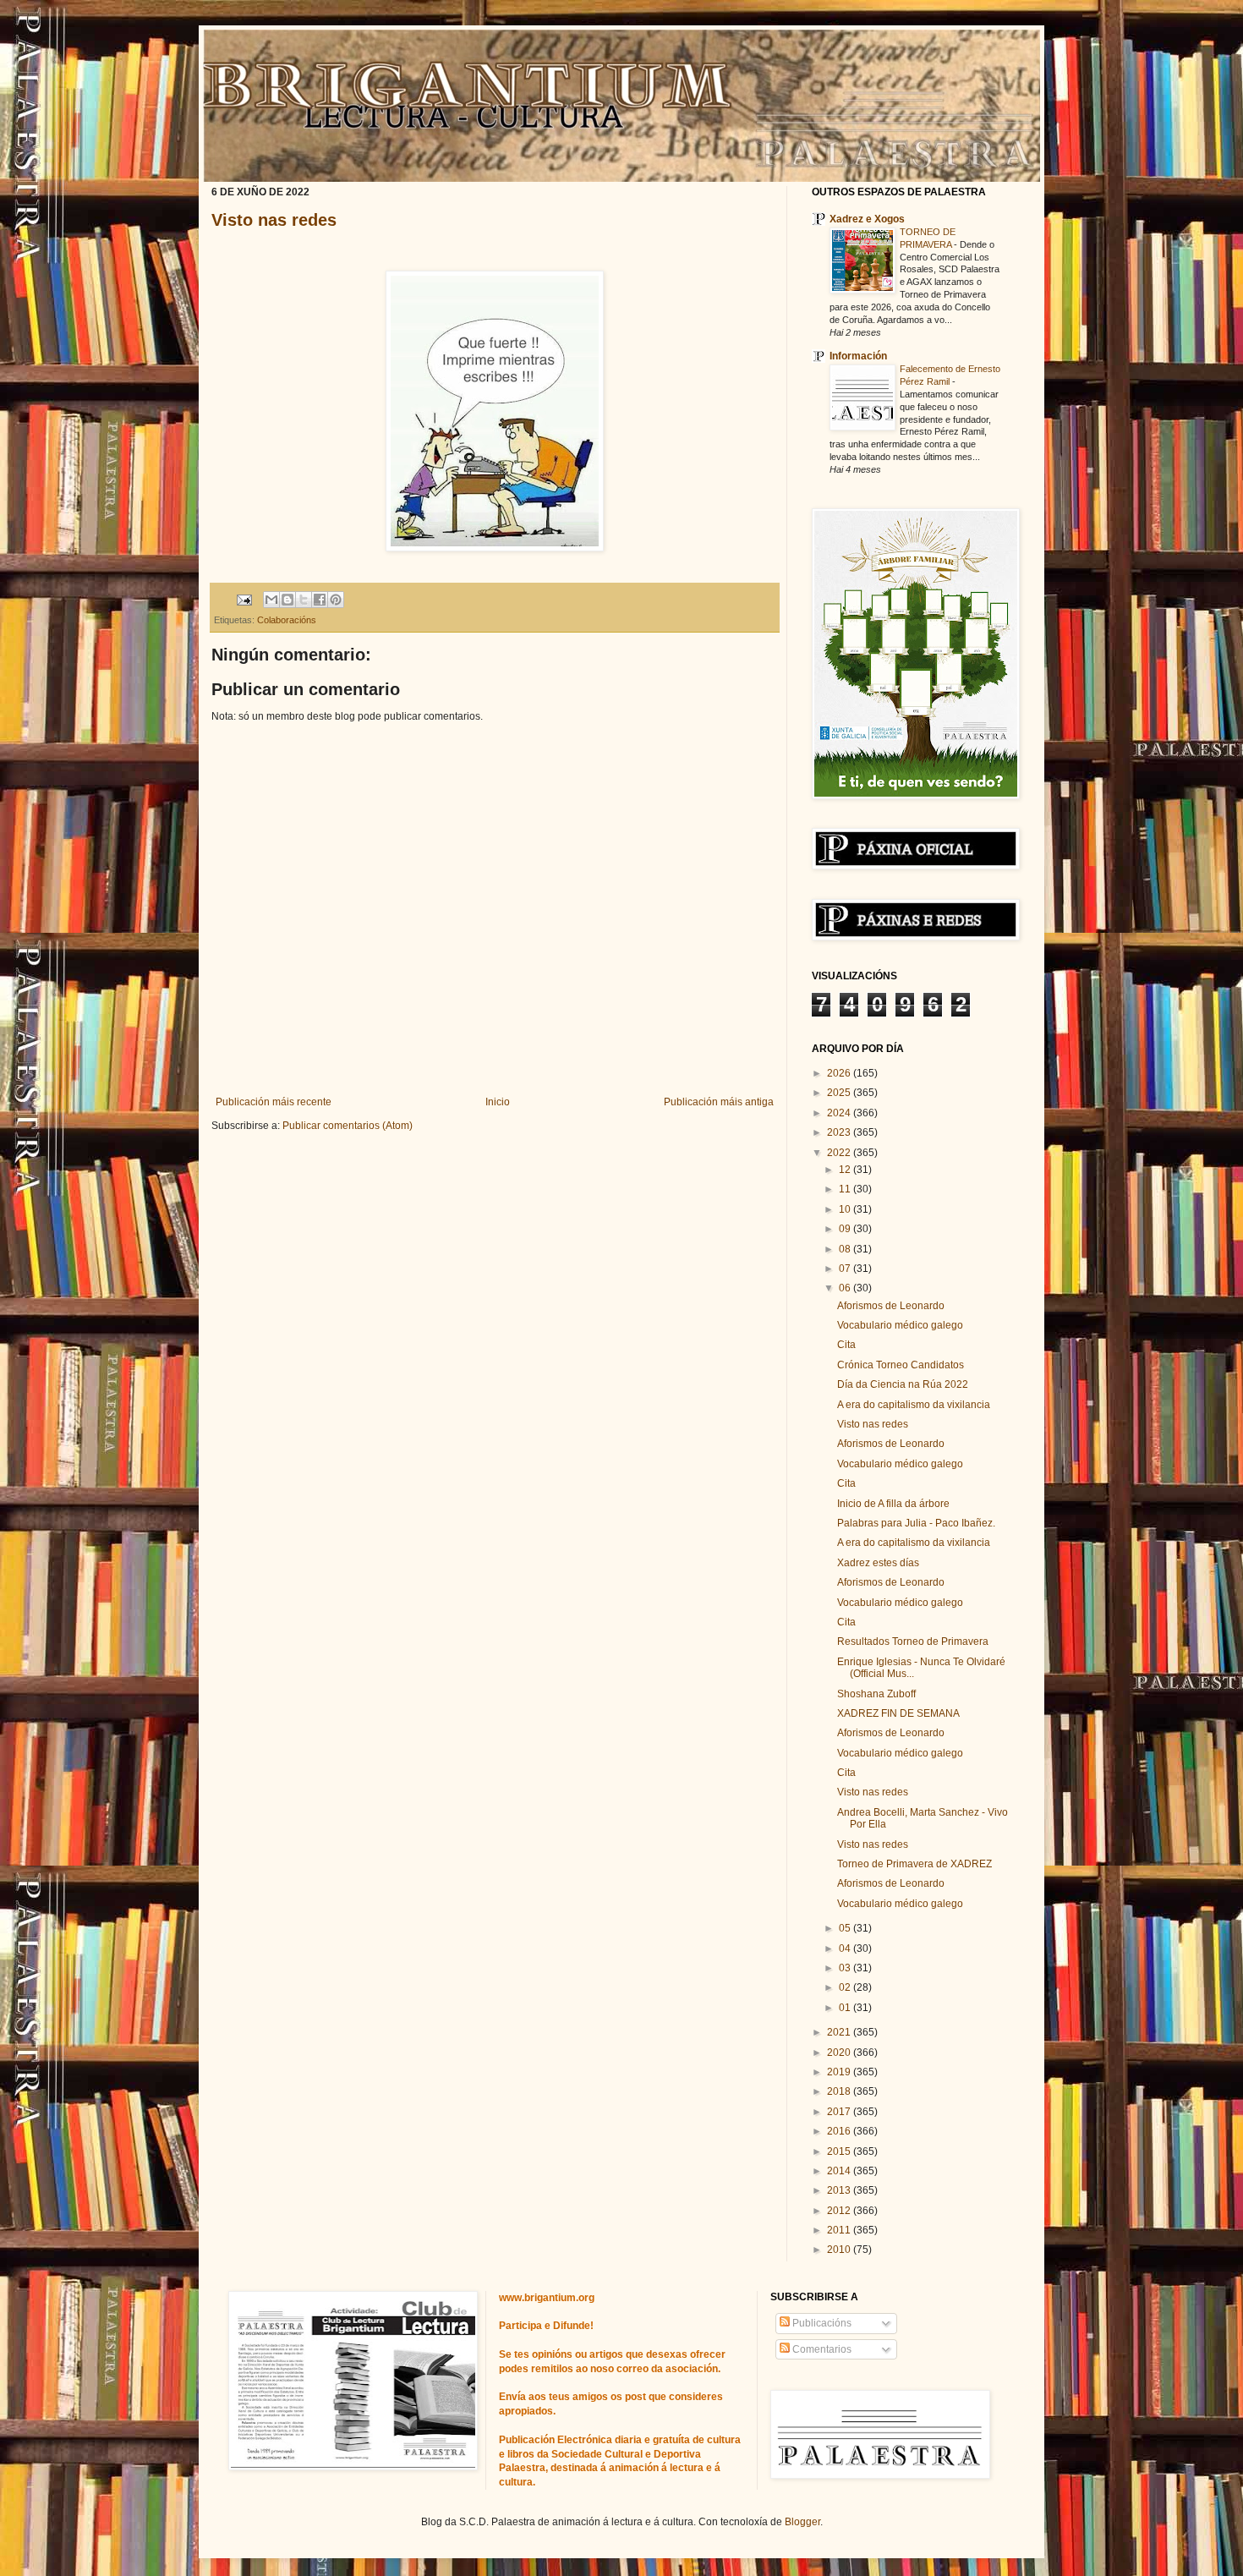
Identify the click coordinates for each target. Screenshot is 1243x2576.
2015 (840, 2151)
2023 (840, 1132)
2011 (840, 2230)
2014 (840, 2171)
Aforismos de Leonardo (891, 1306)
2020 (840, 2053)
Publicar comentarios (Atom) (348, 1126)
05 (846, 1928)
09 (846, 1229)
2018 (840, 2091)
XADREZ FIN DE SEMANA (898, 1713)
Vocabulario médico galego (900, 1325)
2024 (840, 1113)
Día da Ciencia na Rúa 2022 (903, 1384)
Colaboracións (287, 620)
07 (846, 1269)
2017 (840, 2112)
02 (846, 1987)
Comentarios (821, 2349)
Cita (846, 1345)
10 (846, 1209)
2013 (840, 2190)
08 (846, 1249)
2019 (840, 2072)
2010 (840, 2250)
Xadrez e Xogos (867, 219)
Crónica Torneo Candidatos (901, 1365)
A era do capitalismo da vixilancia (914, 1405)
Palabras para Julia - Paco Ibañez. (916, 1523)
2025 (840, 1093)
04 (846, 1948)
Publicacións (821, 2323)
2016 (840, 2131)
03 (846, 1968)
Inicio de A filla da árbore (893, 1504)
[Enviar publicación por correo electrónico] (244, 599)
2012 (840, 2211)
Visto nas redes (274, 220)
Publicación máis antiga (719, 1102)
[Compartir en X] (304, 600)
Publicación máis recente (274, 1102)
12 (846, 1170)
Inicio (498, 1102)
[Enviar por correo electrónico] (271, 600)
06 (846, 1288)
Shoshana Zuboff (876, 1694)
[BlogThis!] (287, 600)
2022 (840, 1153)
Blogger (802, 2522)
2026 (840, 1073)
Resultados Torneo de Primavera (913, 1642)
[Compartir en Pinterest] (336, 600)
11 (846, 1189)
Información (858, 356)
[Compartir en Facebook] (320, 600)
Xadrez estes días (878, 1563)
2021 (840, 2032)
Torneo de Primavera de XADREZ (914, 1864)
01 (846, 2008)
